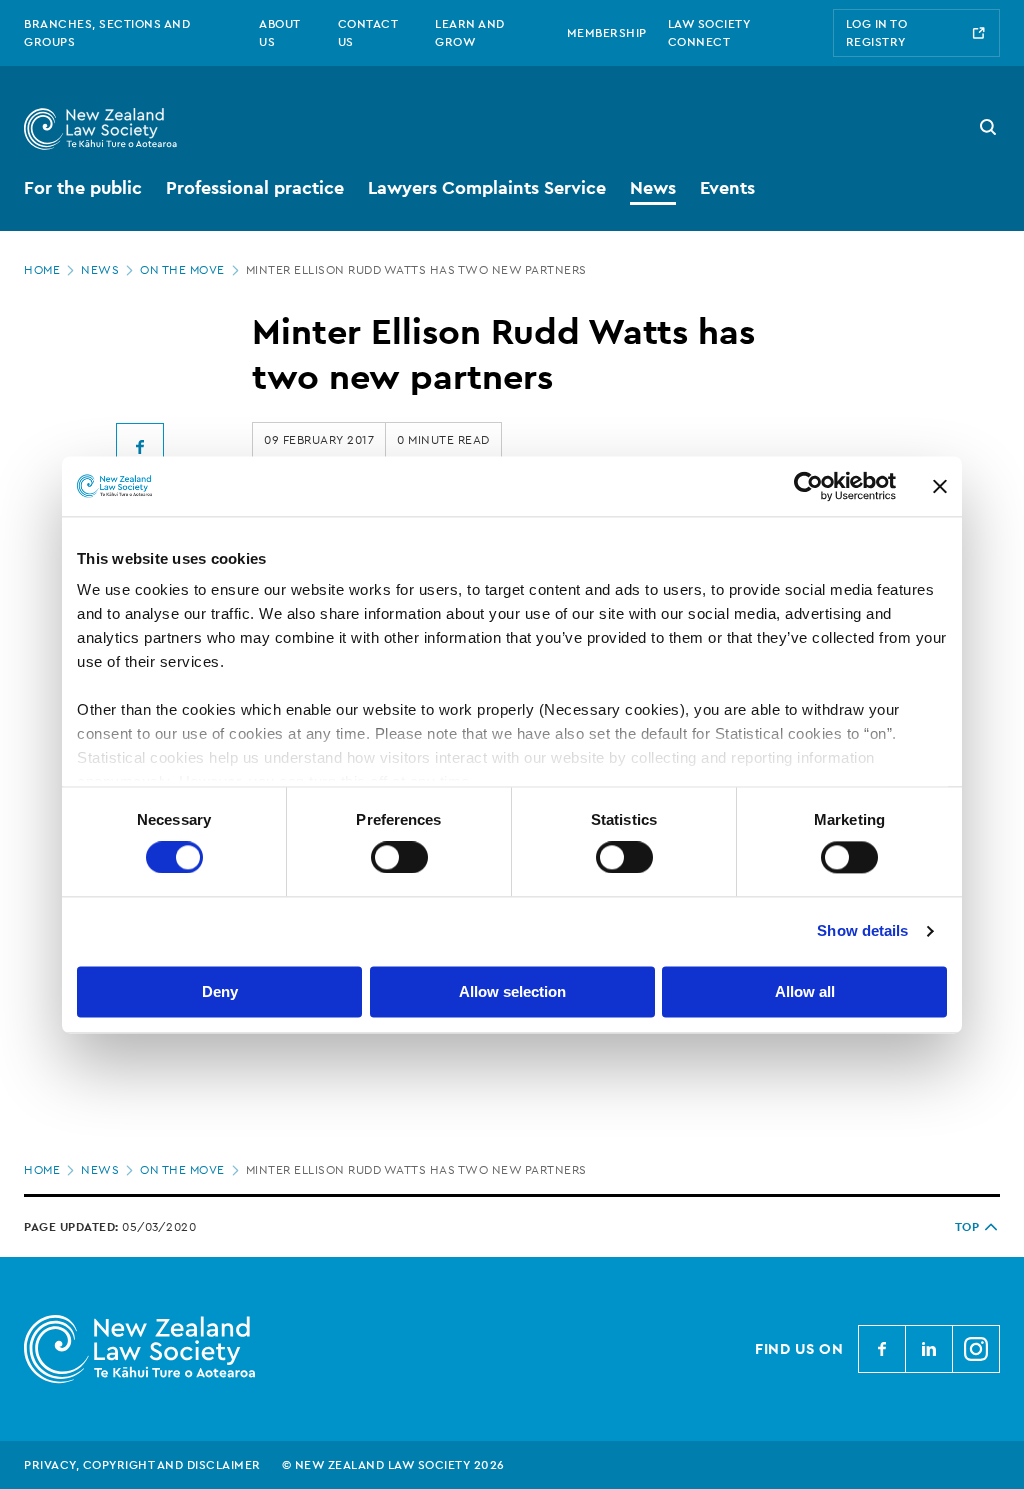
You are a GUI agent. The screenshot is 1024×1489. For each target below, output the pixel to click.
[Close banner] (940, 486)
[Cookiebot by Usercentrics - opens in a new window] (808, 486)
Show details (862, 931)
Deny (220, 991)
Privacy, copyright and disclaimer (142, 1465)
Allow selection (512, 991)
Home (42, 270)
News (100, 270)
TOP (967, 1227)
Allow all (805, 991)
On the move (182, 270)
